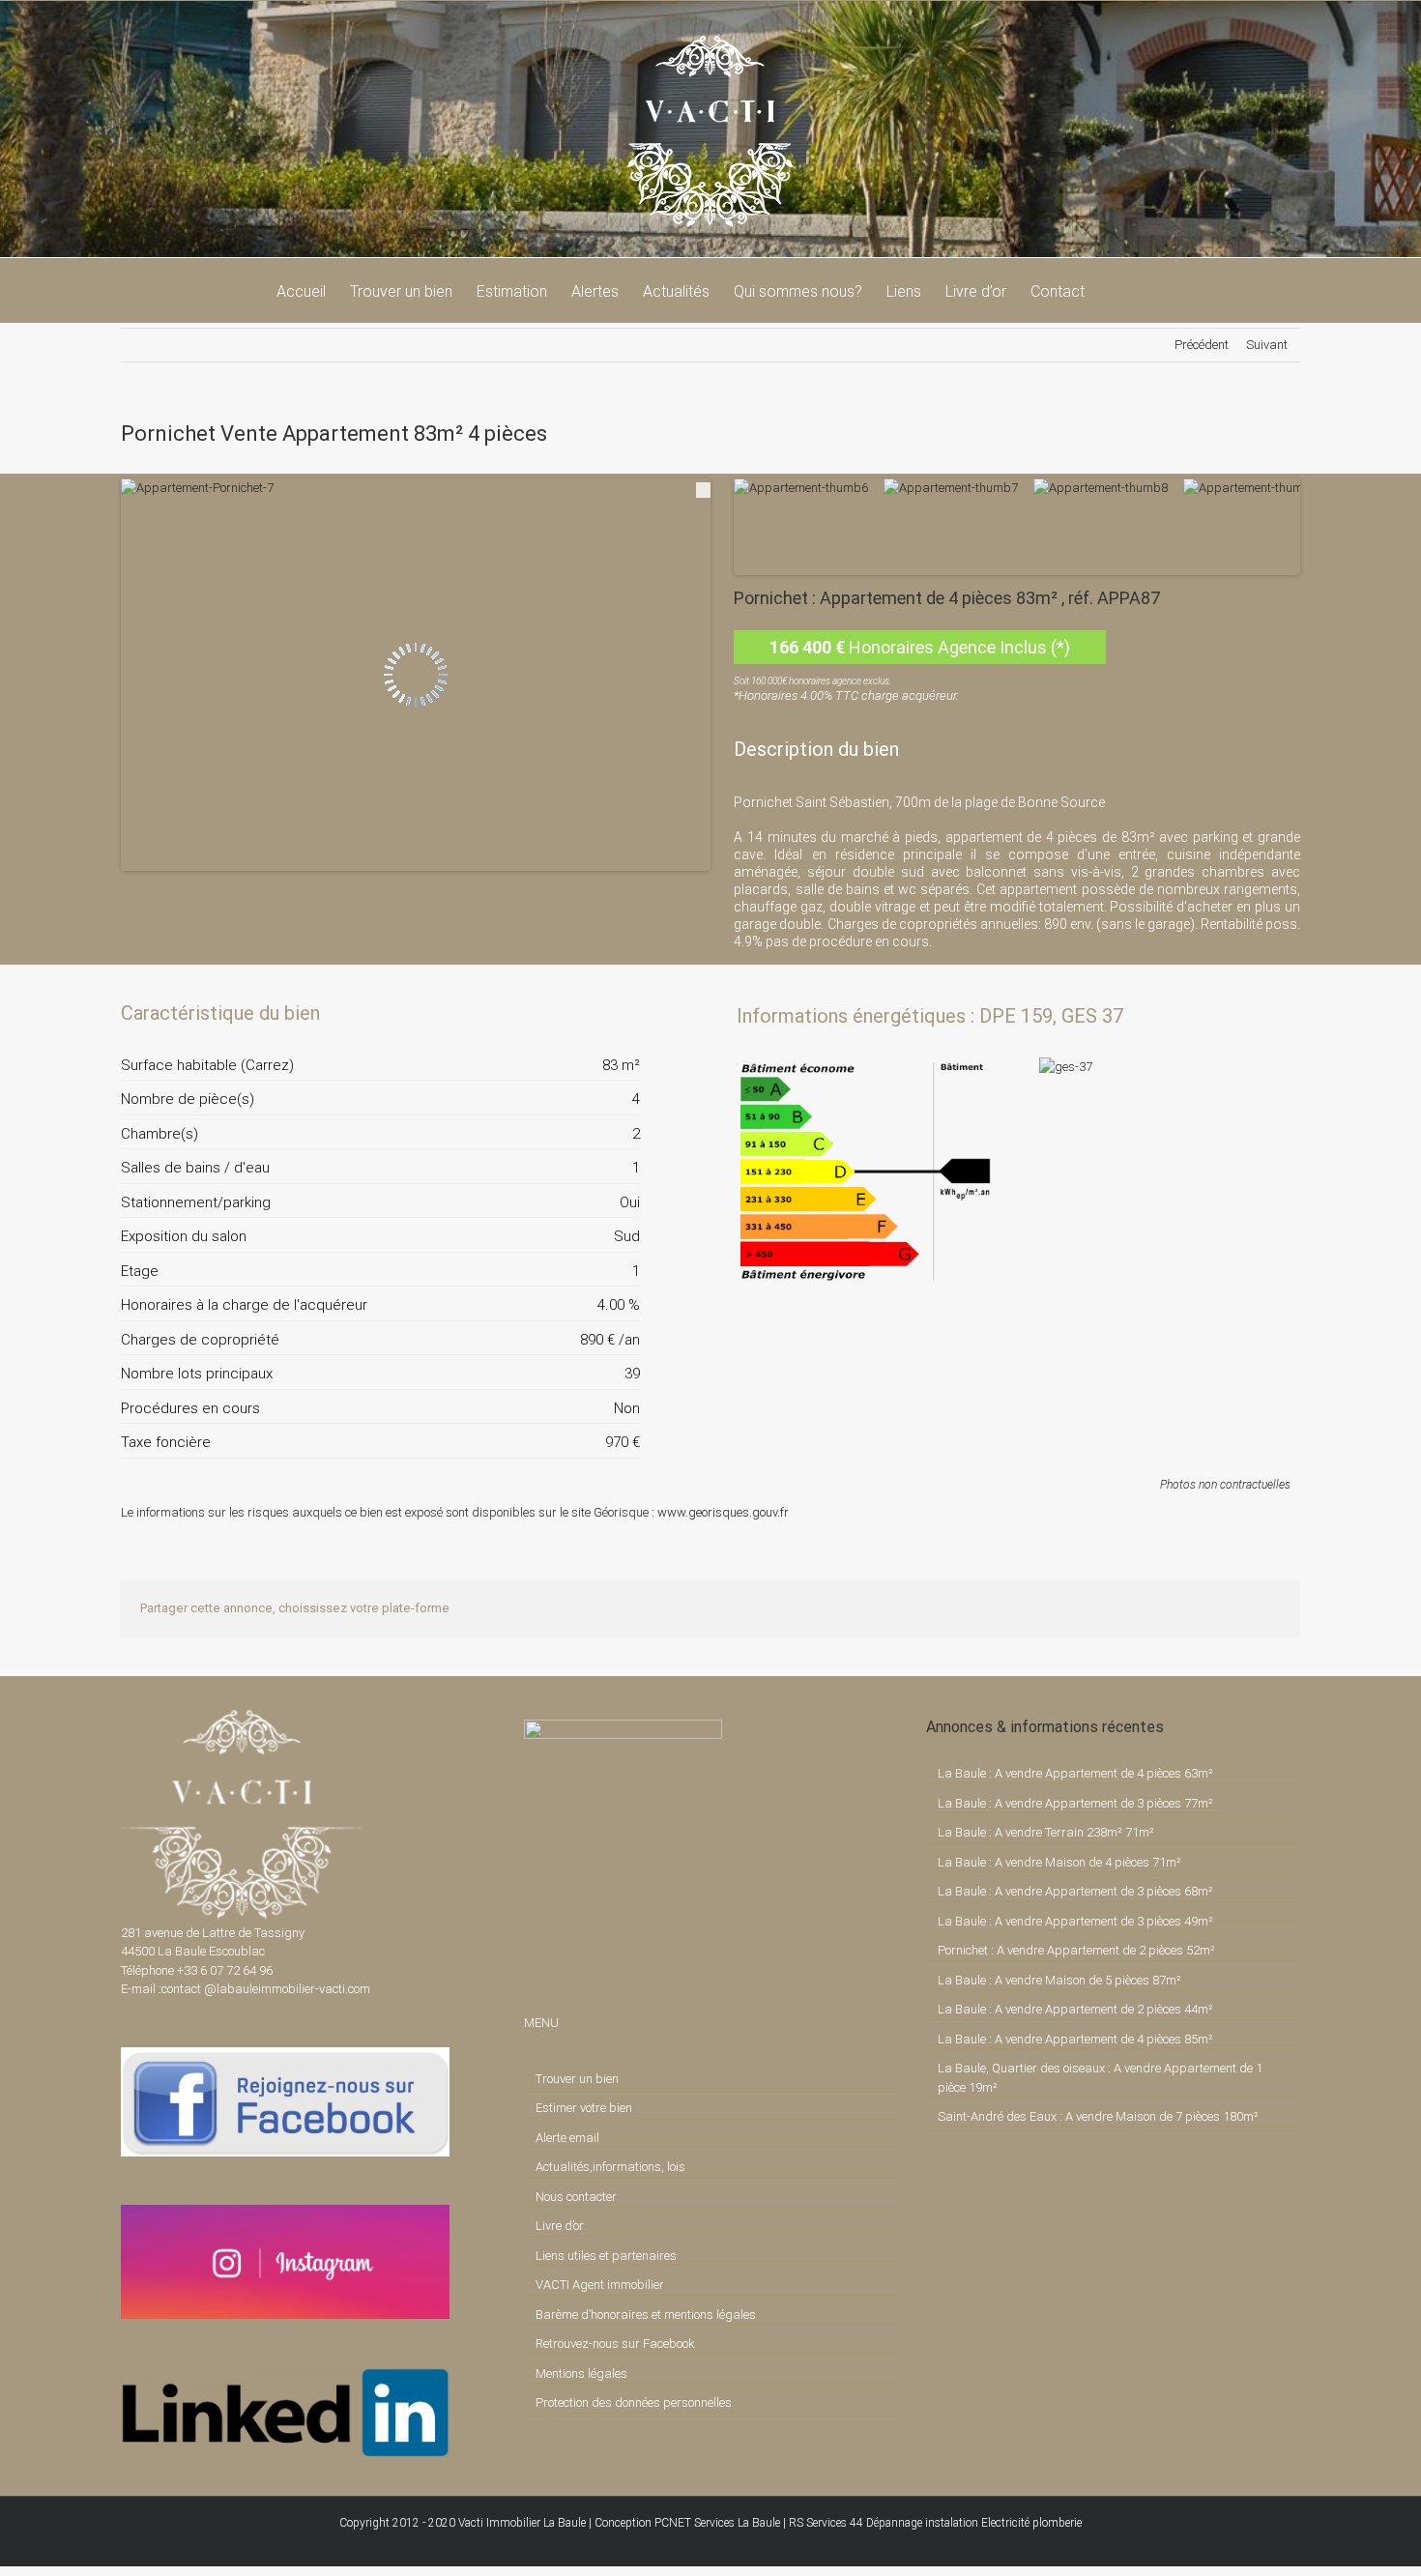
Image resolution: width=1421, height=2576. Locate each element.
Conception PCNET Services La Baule (687, 2523)
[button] (1115, 290)
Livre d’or (560, 2226)
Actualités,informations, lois (610, 2167)
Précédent (1202, 345)
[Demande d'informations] (591, 1013)
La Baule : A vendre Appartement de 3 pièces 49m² (1075, 1921)
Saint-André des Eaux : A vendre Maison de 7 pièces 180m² (1098, 2116)
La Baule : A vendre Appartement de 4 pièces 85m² (1075, 2039)
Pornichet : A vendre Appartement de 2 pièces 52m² (1076, 1950)
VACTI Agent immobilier (600, 2285)
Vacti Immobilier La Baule (522, 2523)
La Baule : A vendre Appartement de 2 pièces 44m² (1075, 2009)
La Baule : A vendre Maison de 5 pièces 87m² (1059, 1980)
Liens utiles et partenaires (606, 2256)
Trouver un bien (577, 2079)
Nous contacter (576, 2197)
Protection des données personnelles (634, 2402)
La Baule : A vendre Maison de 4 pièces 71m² (1059, 1862)
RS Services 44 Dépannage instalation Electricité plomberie (935, 2523)
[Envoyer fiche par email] (623, 1013)
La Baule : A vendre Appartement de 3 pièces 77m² (1075, 1803)
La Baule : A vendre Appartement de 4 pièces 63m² (1075, 1773)
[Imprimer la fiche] (558, 1013)
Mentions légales (581, 2373)
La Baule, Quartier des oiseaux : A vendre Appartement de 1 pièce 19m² (1100, 2078)
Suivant (1267, 345)
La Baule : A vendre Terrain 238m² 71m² (1046, 1832)
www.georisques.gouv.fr (723, 1512)
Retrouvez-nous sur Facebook (615, 2344)
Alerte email (567, 2138)
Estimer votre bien (584, 2108)
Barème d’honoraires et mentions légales (646, 2315)
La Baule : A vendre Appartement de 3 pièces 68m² (1075, 1891)
